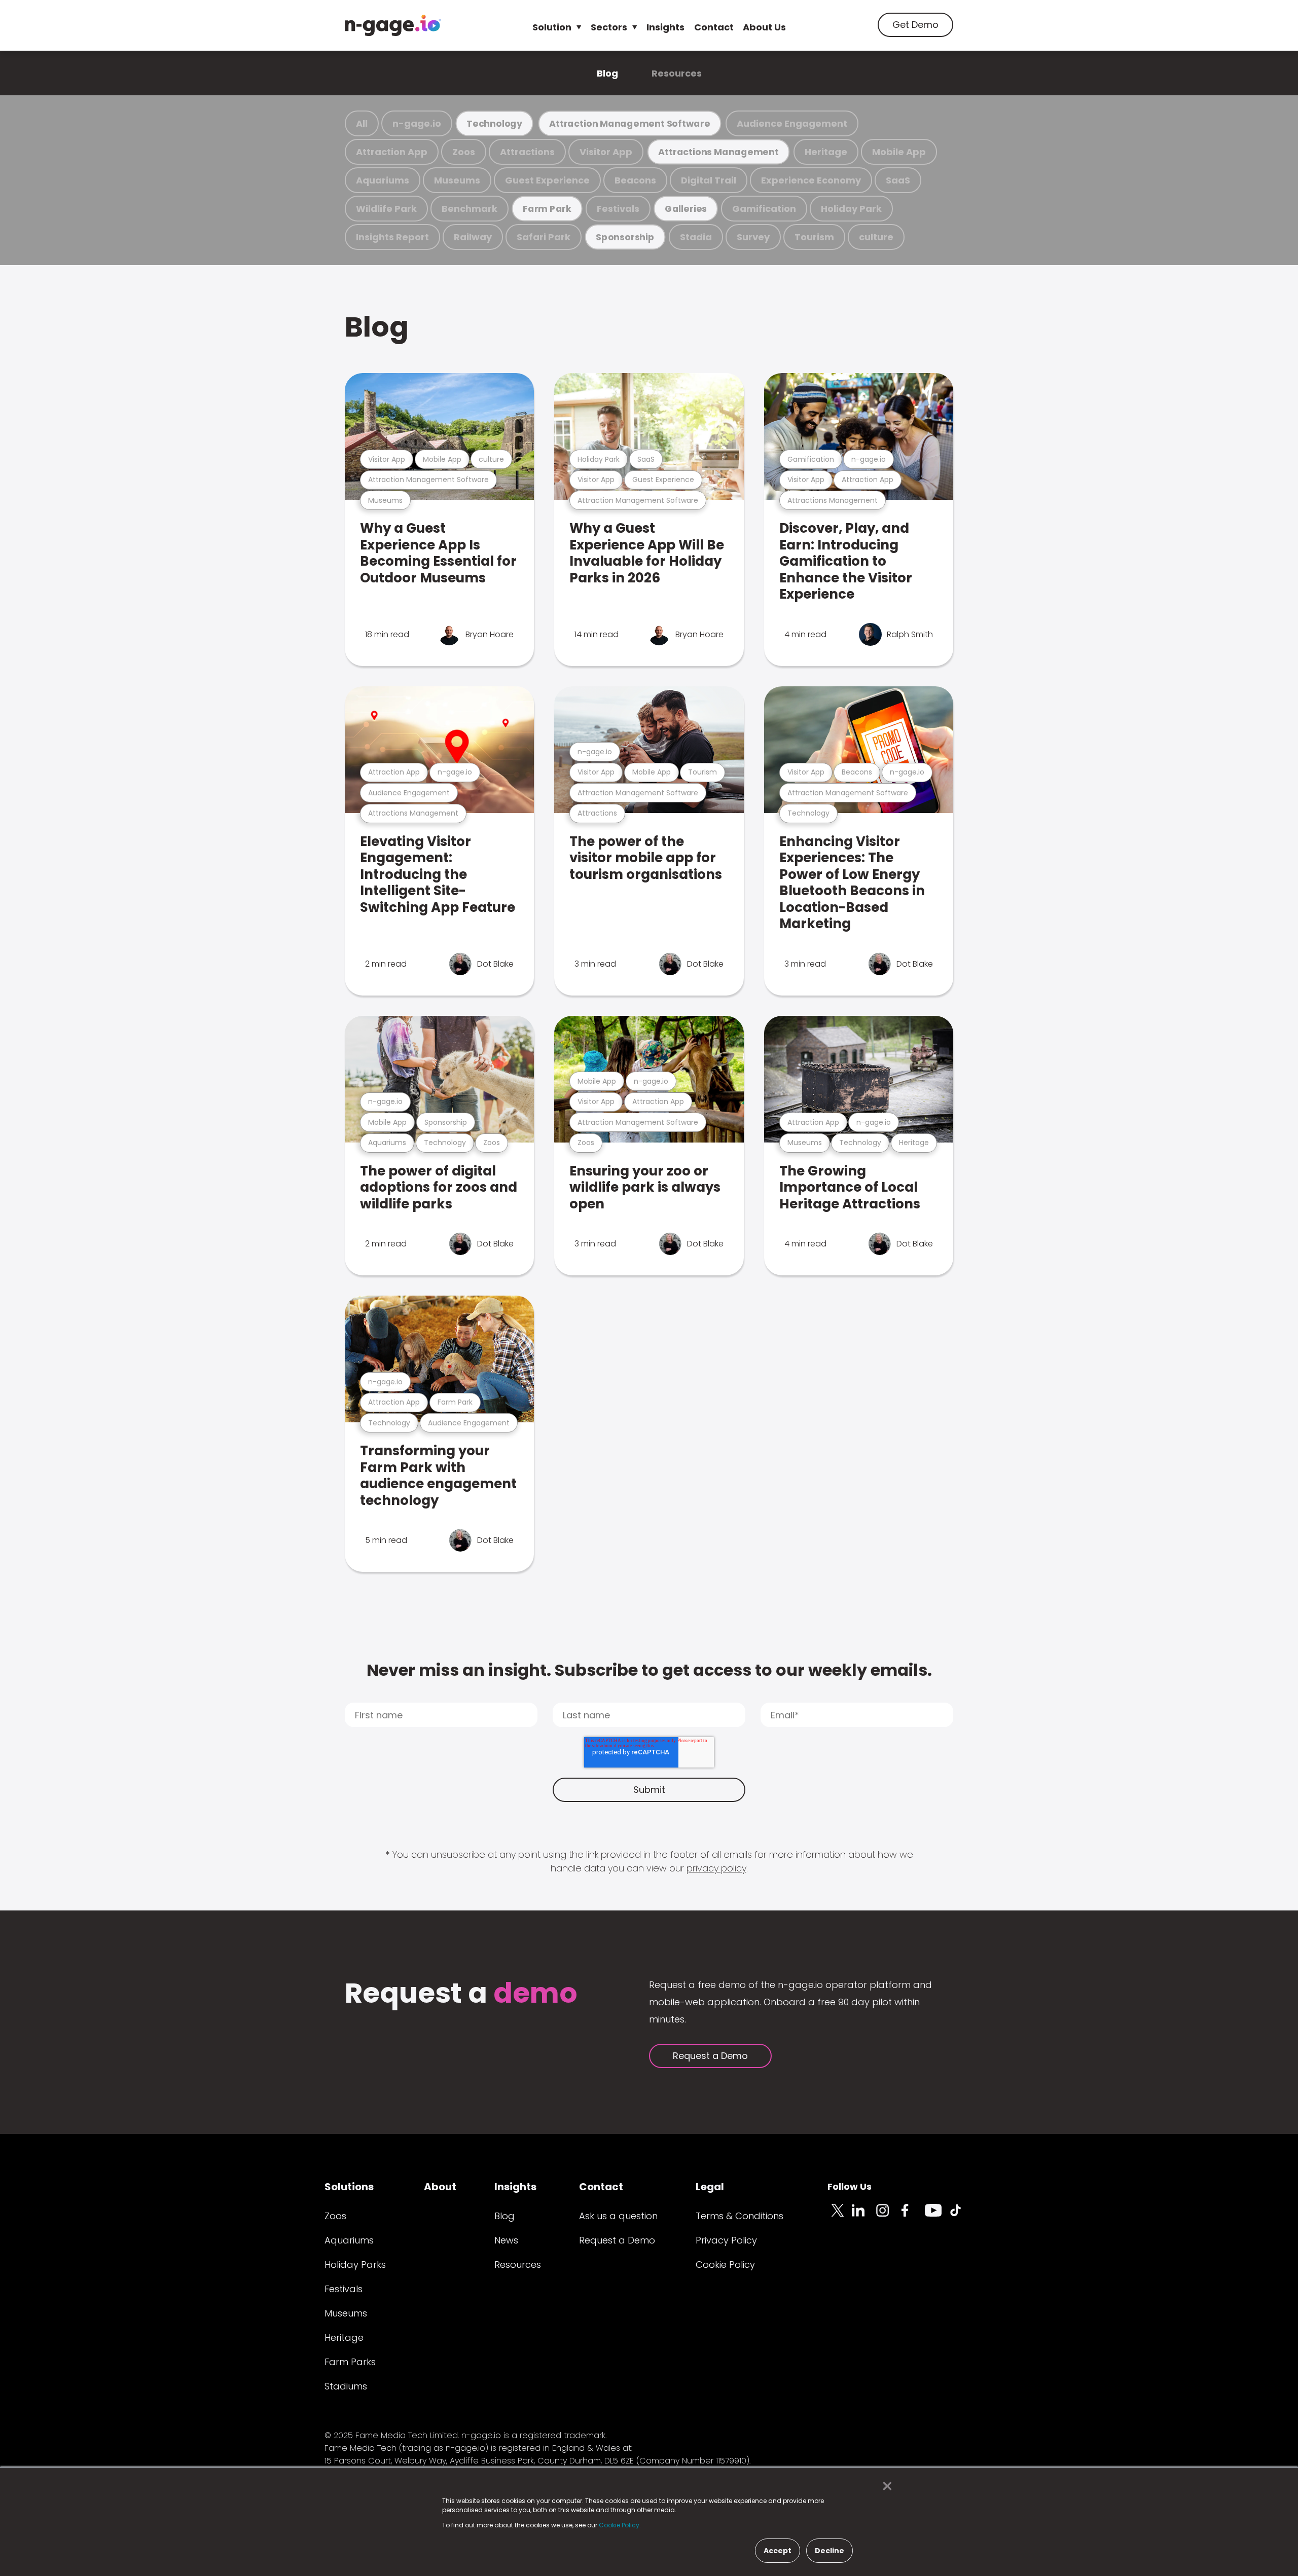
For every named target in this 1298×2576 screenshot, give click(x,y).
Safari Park (544, 237)
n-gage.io (417, 123)
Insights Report (392, 237)
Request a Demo (710, 2056)
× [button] (885, 2486)
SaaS (898, 180)
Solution (552, 27)
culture (876, 237)
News (506, 2240)
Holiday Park (851, 209)
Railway (473, 237)
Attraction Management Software (630, 123)
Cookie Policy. (620, 2525)
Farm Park (547, 209)
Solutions (349, 2187)
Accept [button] (778, 2551)
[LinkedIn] (864, 2216)
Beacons (635, 180)
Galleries (686, 209)
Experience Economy (811, 180)
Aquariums (383, 180)
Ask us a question (618, 2216)
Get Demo (915, 25)
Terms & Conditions (740, 2216)
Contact (714, 27)
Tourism (814, 237)
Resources (677, 73)
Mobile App (899, 152)
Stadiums (346, 2386)
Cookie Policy (725, 2265)
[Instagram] (888, 2216)
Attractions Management (718, 152)
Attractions (527, 152)
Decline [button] (830, 2551)
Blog (607, 73)
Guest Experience (547, 180)
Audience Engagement (792, 123)
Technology (494, 123)
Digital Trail (709, 180)
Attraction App (392, 152)
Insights (665, 27)
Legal (710, 2187)
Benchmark (470, 209)
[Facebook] (913, 2216)
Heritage (826, 152)
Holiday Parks (355, 2265)
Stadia (696, 237)
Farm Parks (350, 2362)
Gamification (764, 209)
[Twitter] (840, 2216)
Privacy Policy (726, 2240)
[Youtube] (937, 2216)
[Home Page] (393, 25)
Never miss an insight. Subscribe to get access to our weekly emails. (649, 1670)
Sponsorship (625, 237)
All (362, 123)
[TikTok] (961, 2216)
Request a (461, 1994)
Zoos (464, 152)
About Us (764, 27)
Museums (457, 180)
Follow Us (850, 2186)
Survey (753, 237)
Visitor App (606, 152)
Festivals (618, 209)
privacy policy (716, 1868)
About (440, 2187)
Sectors (609, 27)
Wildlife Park (386, 209)
